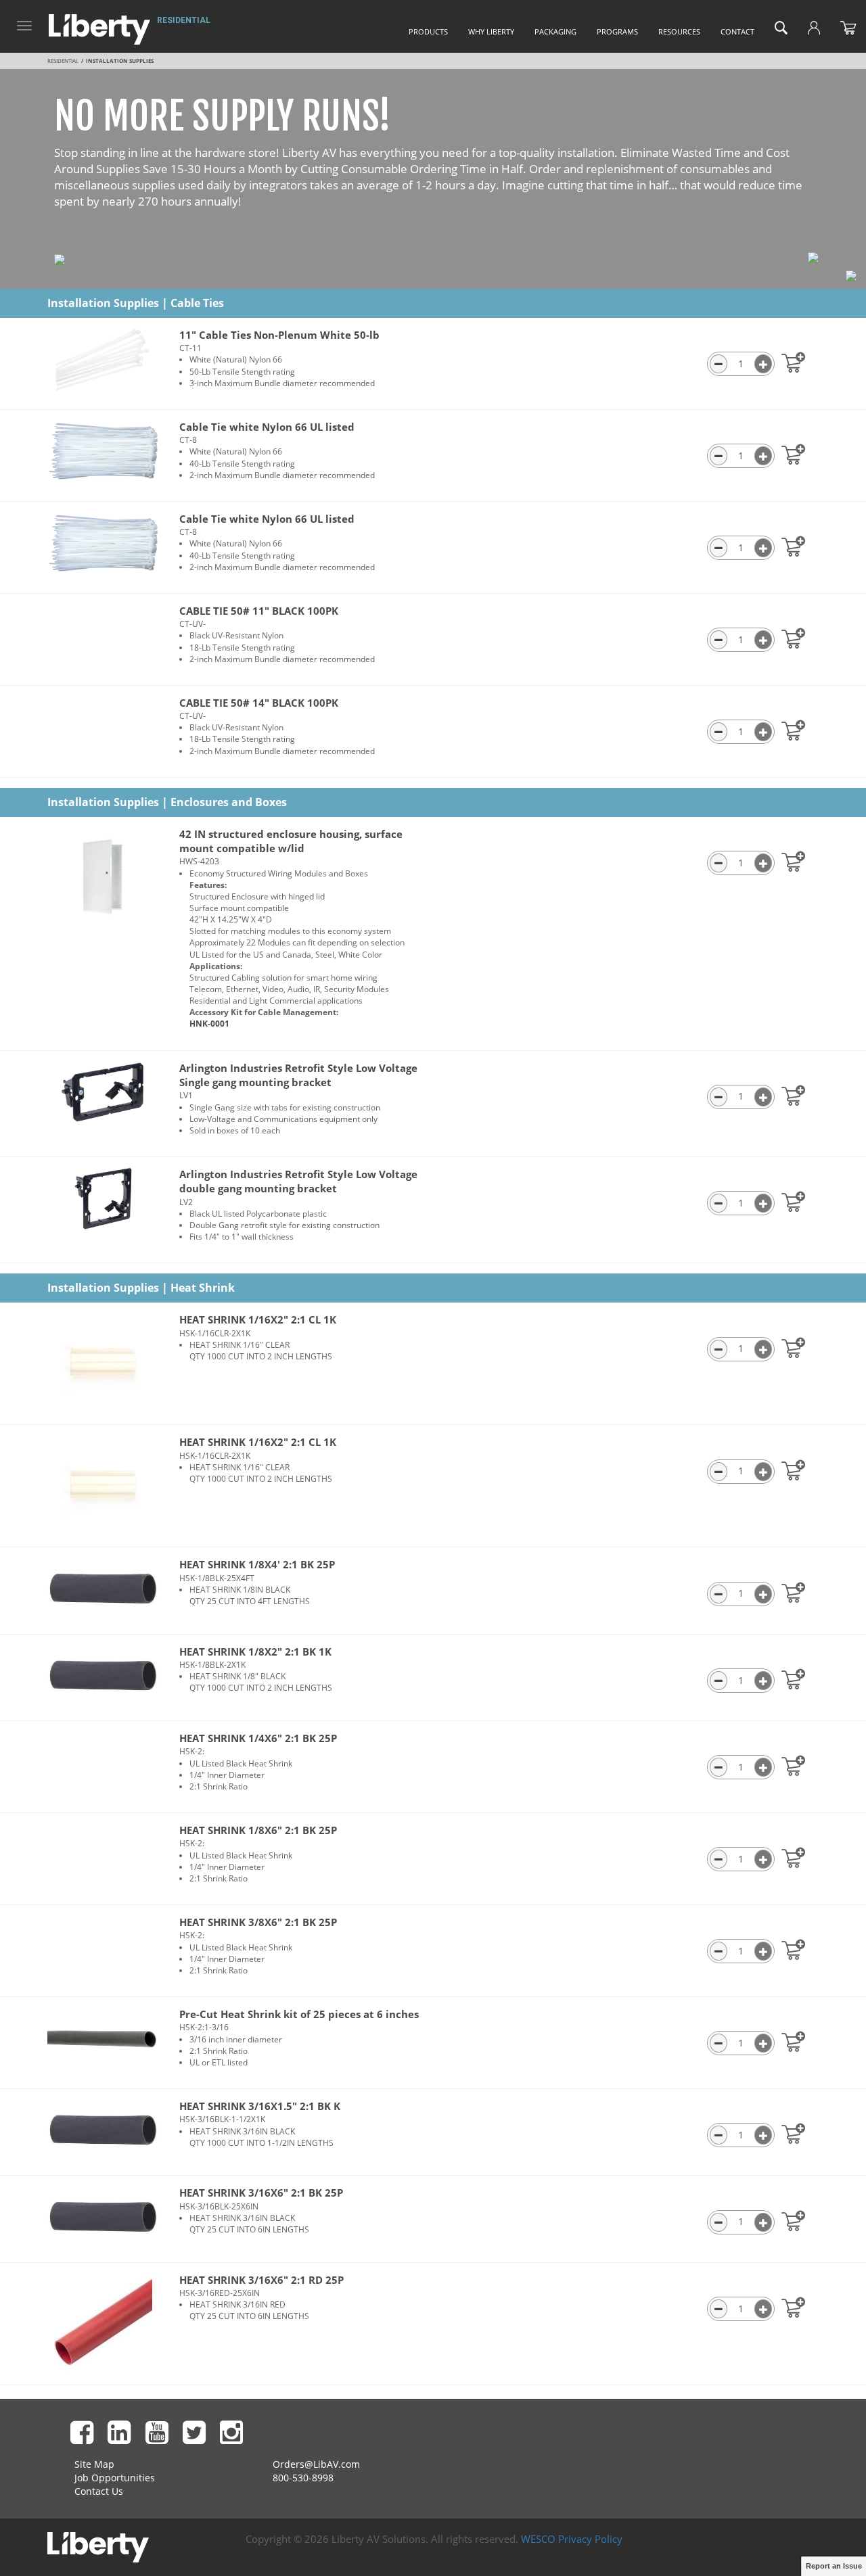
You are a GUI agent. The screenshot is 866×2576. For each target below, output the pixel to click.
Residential (184, 20)
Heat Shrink (203, 1288)
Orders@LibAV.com (316, 2464)
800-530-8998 (303, 2478)
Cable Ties (197, 303)
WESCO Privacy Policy (572, 2539)
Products (428, 31)
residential (63, 61)
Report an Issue (834, 2566)
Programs (617, 31)
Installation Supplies (103, 303)
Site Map (94, 2464)
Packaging (555, 31)
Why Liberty (491, 31)
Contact (737, 31)
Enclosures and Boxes (229, 802)
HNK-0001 (209, 1024)
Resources (679, 31)
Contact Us (99, 2491)
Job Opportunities (115, 2478)
